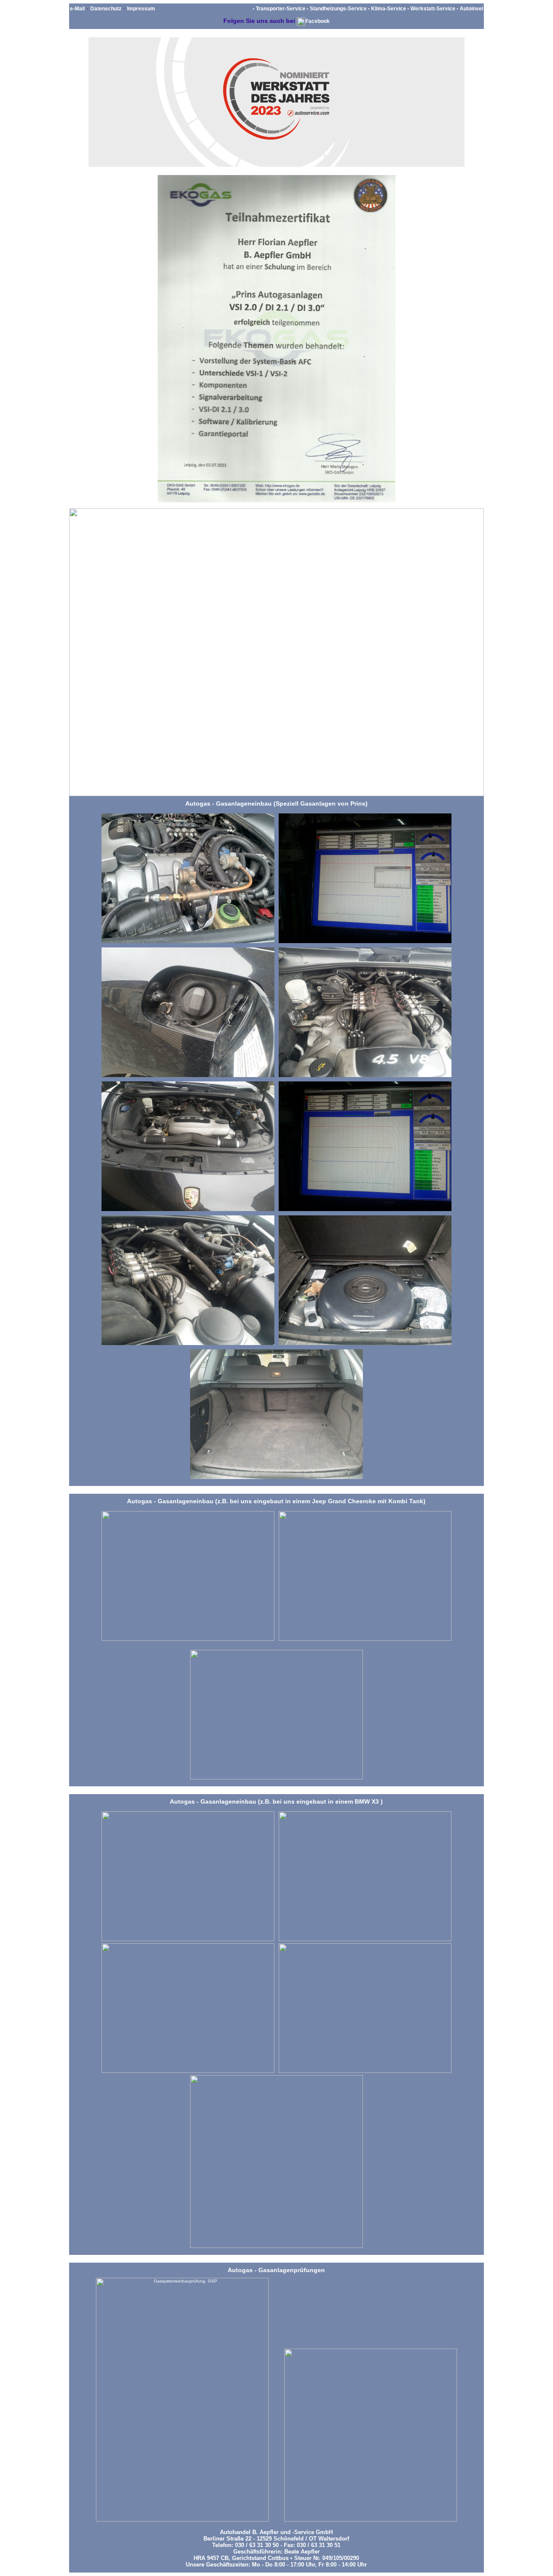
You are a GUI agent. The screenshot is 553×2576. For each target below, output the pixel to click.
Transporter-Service (281, 9)
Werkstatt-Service (433, 9)
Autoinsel (471, 9)
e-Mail (77, 9)
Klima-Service (389, 9)
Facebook (318, 21)
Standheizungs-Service (338, 9)
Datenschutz (106, 9)
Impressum (141, 9)
